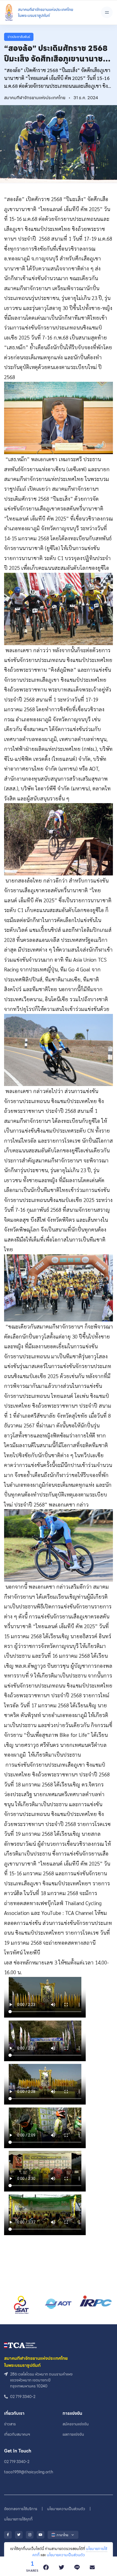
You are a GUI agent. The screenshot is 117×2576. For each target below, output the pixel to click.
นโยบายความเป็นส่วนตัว (66, 2555)
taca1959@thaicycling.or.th (29, 2472)
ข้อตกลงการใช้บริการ (21, 2509)
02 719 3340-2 (17, 2462)
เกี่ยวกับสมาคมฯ (17, 2434)
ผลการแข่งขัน (73, 2434)
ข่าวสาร (10, 2424)
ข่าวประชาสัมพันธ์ (19, 37)
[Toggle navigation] (107, 12)
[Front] (39, 12)
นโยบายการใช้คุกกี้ (18, 2519)
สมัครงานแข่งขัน (76, 2424)
